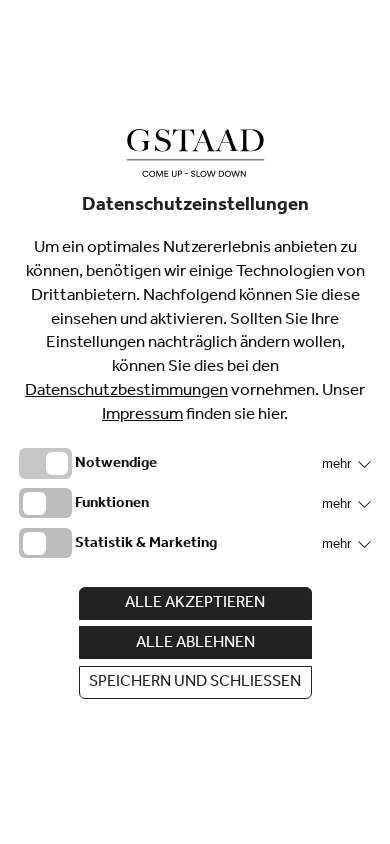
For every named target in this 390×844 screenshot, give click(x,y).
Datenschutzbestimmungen (126, 392)
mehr (338, 463)
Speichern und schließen (195, 683)
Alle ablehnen (195, 644)
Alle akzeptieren (195, 604)
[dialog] (195, 422)
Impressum (142, 416)
